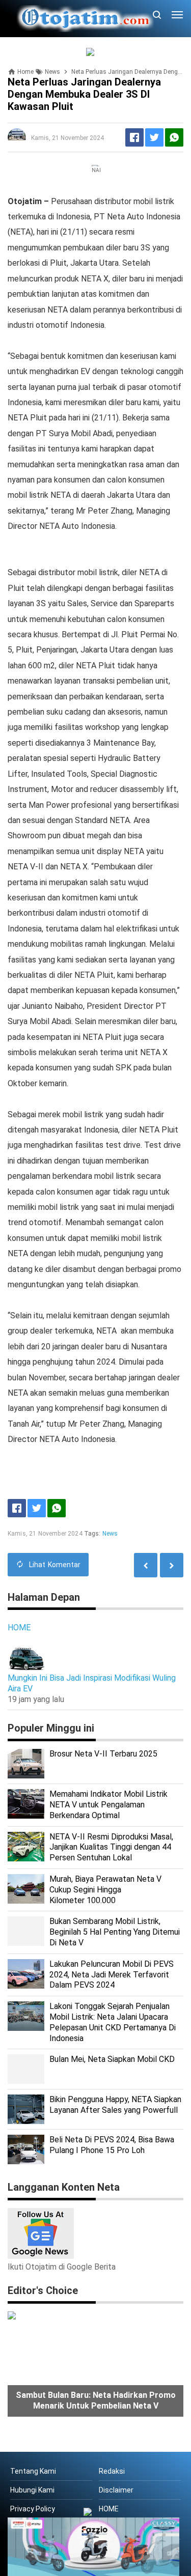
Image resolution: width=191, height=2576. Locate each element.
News (110, 1534)
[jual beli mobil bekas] (96, 52)
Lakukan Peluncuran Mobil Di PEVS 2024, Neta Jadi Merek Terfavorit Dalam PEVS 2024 (112, 1975)
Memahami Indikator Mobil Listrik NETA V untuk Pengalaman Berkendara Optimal (108, 1805)
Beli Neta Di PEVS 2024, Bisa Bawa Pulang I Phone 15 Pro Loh (112, 2145)
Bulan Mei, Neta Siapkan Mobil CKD (112, 2059)
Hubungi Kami (32, 2490)
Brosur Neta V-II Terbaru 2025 (103, 1754)
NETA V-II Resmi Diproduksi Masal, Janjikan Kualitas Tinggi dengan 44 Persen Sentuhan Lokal (111, 1847)
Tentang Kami (33, 2471)
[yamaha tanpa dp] (93, 2546)
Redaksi (112, 2471)
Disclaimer (116, 2490)
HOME (19, 1627)
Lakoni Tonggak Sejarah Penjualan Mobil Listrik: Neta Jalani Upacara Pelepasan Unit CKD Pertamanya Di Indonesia (113, 2022)
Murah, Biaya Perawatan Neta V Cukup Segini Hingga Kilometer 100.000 (105, 1890)
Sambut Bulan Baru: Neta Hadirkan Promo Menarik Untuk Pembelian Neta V (96, 2400)
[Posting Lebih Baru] (172, 1565)
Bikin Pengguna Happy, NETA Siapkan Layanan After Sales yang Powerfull (115, 2105)
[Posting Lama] (146, 1565)
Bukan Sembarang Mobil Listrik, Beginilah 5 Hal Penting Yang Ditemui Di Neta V (115, 1932)
